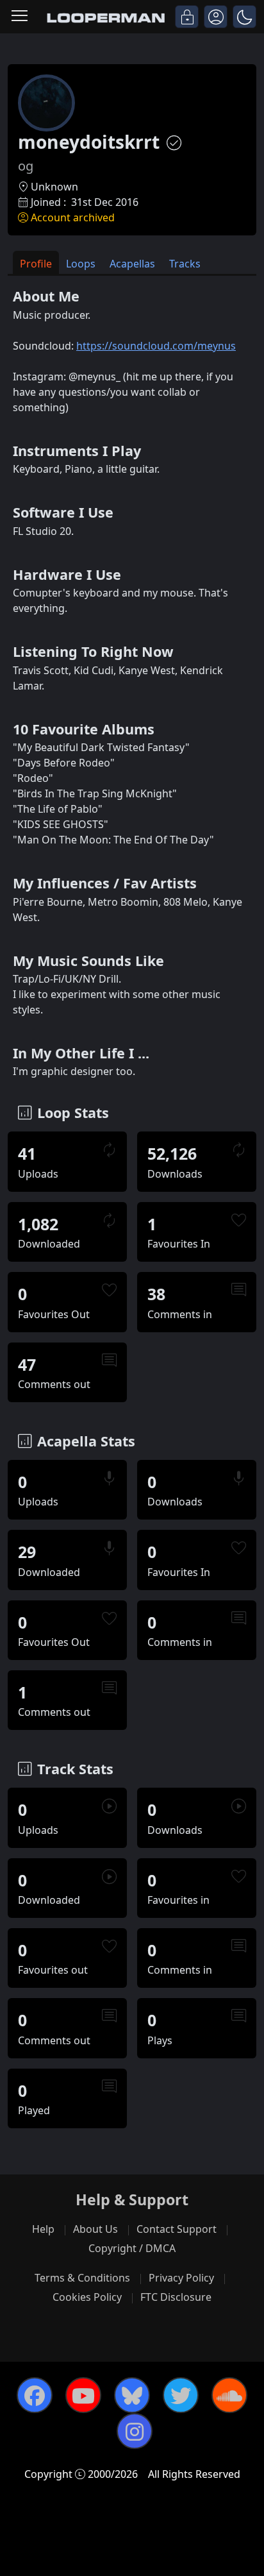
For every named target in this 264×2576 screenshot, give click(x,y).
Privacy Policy (181, 2278)
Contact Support (177, 2229)
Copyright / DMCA (132, 2248)
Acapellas (132, 264)
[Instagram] (135, 2431)
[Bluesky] (132, 2395)
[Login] (187, 17)
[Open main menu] (20, 17)
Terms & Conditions (82, 2278)
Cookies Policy (87, 2297)
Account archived (73, 217)
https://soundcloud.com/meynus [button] (156, 346)
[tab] (36, 263)
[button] (244, 17)
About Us (95, 2229)
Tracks (185, 264)
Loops (81, 264)
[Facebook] (35, 2395)
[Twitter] (181, 2395)
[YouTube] (83, 2395)
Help (43, 2229)
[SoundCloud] (229, 2395)
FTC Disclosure (176, 2297)
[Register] (216, 17)
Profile (36, 264)
